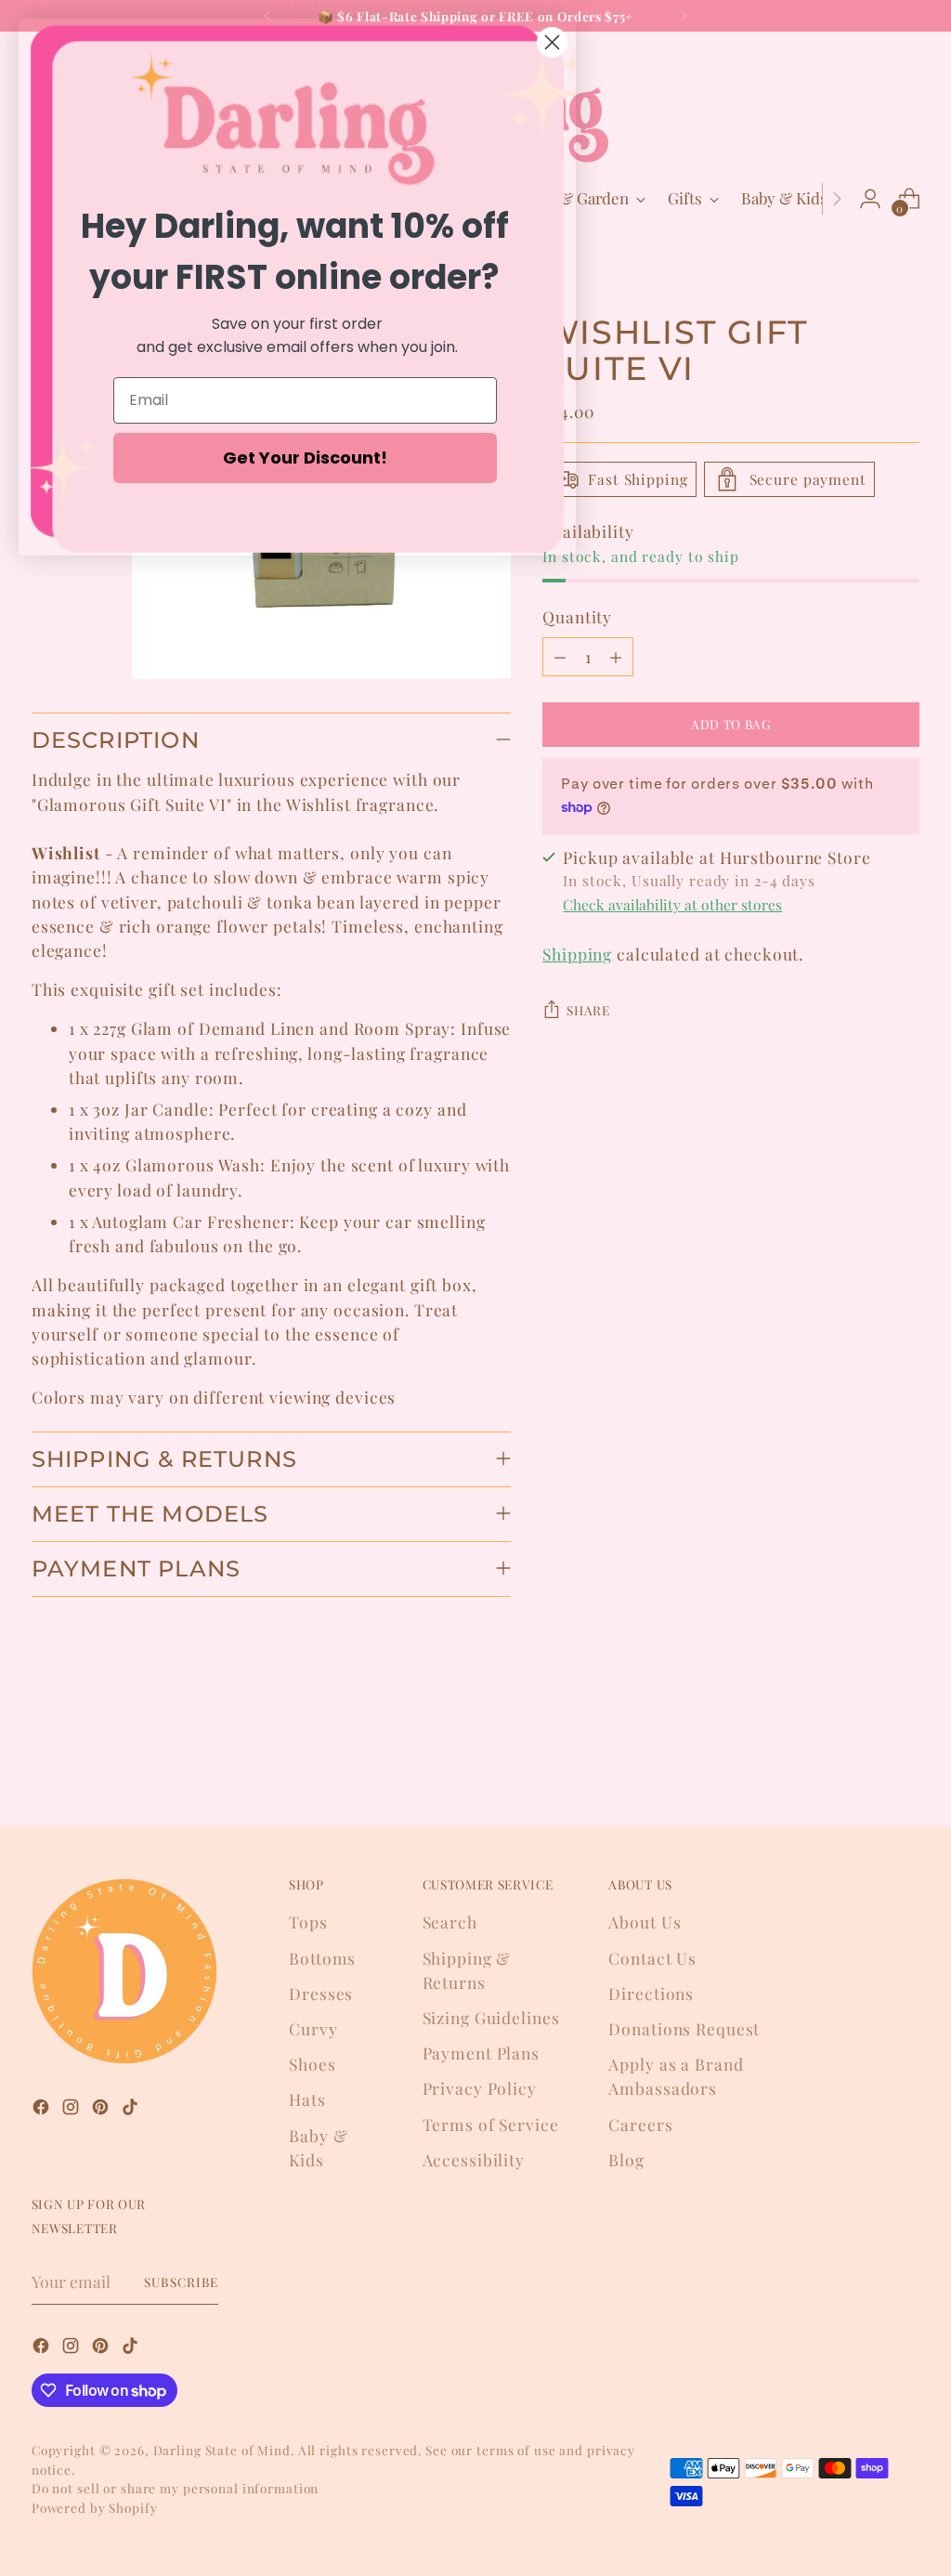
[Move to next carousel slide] (904, 1762)
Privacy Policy (480, 2088)
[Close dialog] (552, 42)
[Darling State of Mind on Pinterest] (102, 2110)
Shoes (312, 2064)
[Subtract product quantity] (560, 657)
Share (588, 1010)
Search (450, 1922)
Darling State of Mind (222, 2450)
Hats (307, 2099)
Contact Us (652, 1958)
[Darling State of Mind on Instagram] (72, 2110)
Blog (626, 2159)
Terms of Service (491, 2124)
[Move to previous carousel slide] (861, 1763)
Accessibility (474, 2159)
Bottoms (322, 1958)
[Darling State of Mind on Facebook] (43, 2110)
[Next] (684, 16)
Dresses (321, 1993)
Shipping (577, 954)
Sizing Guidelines (491, 2017)
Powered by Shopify (95, 2507)
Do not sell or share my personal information (175, 2488)
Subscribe (181, 2282)
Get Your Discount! (305, 458)
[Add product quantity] (616, 657)
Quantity (577, 616)
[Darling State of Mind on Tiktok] (132, 2110)
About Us (645, 1922)
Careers (640, 2124)
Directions (651, 1993)
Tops (308, 1922)
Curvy (313, 2028)
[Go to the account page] (870, 199)
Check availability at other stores (672, 904)
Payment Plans (481, 2053)
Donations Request (684, 2028)
